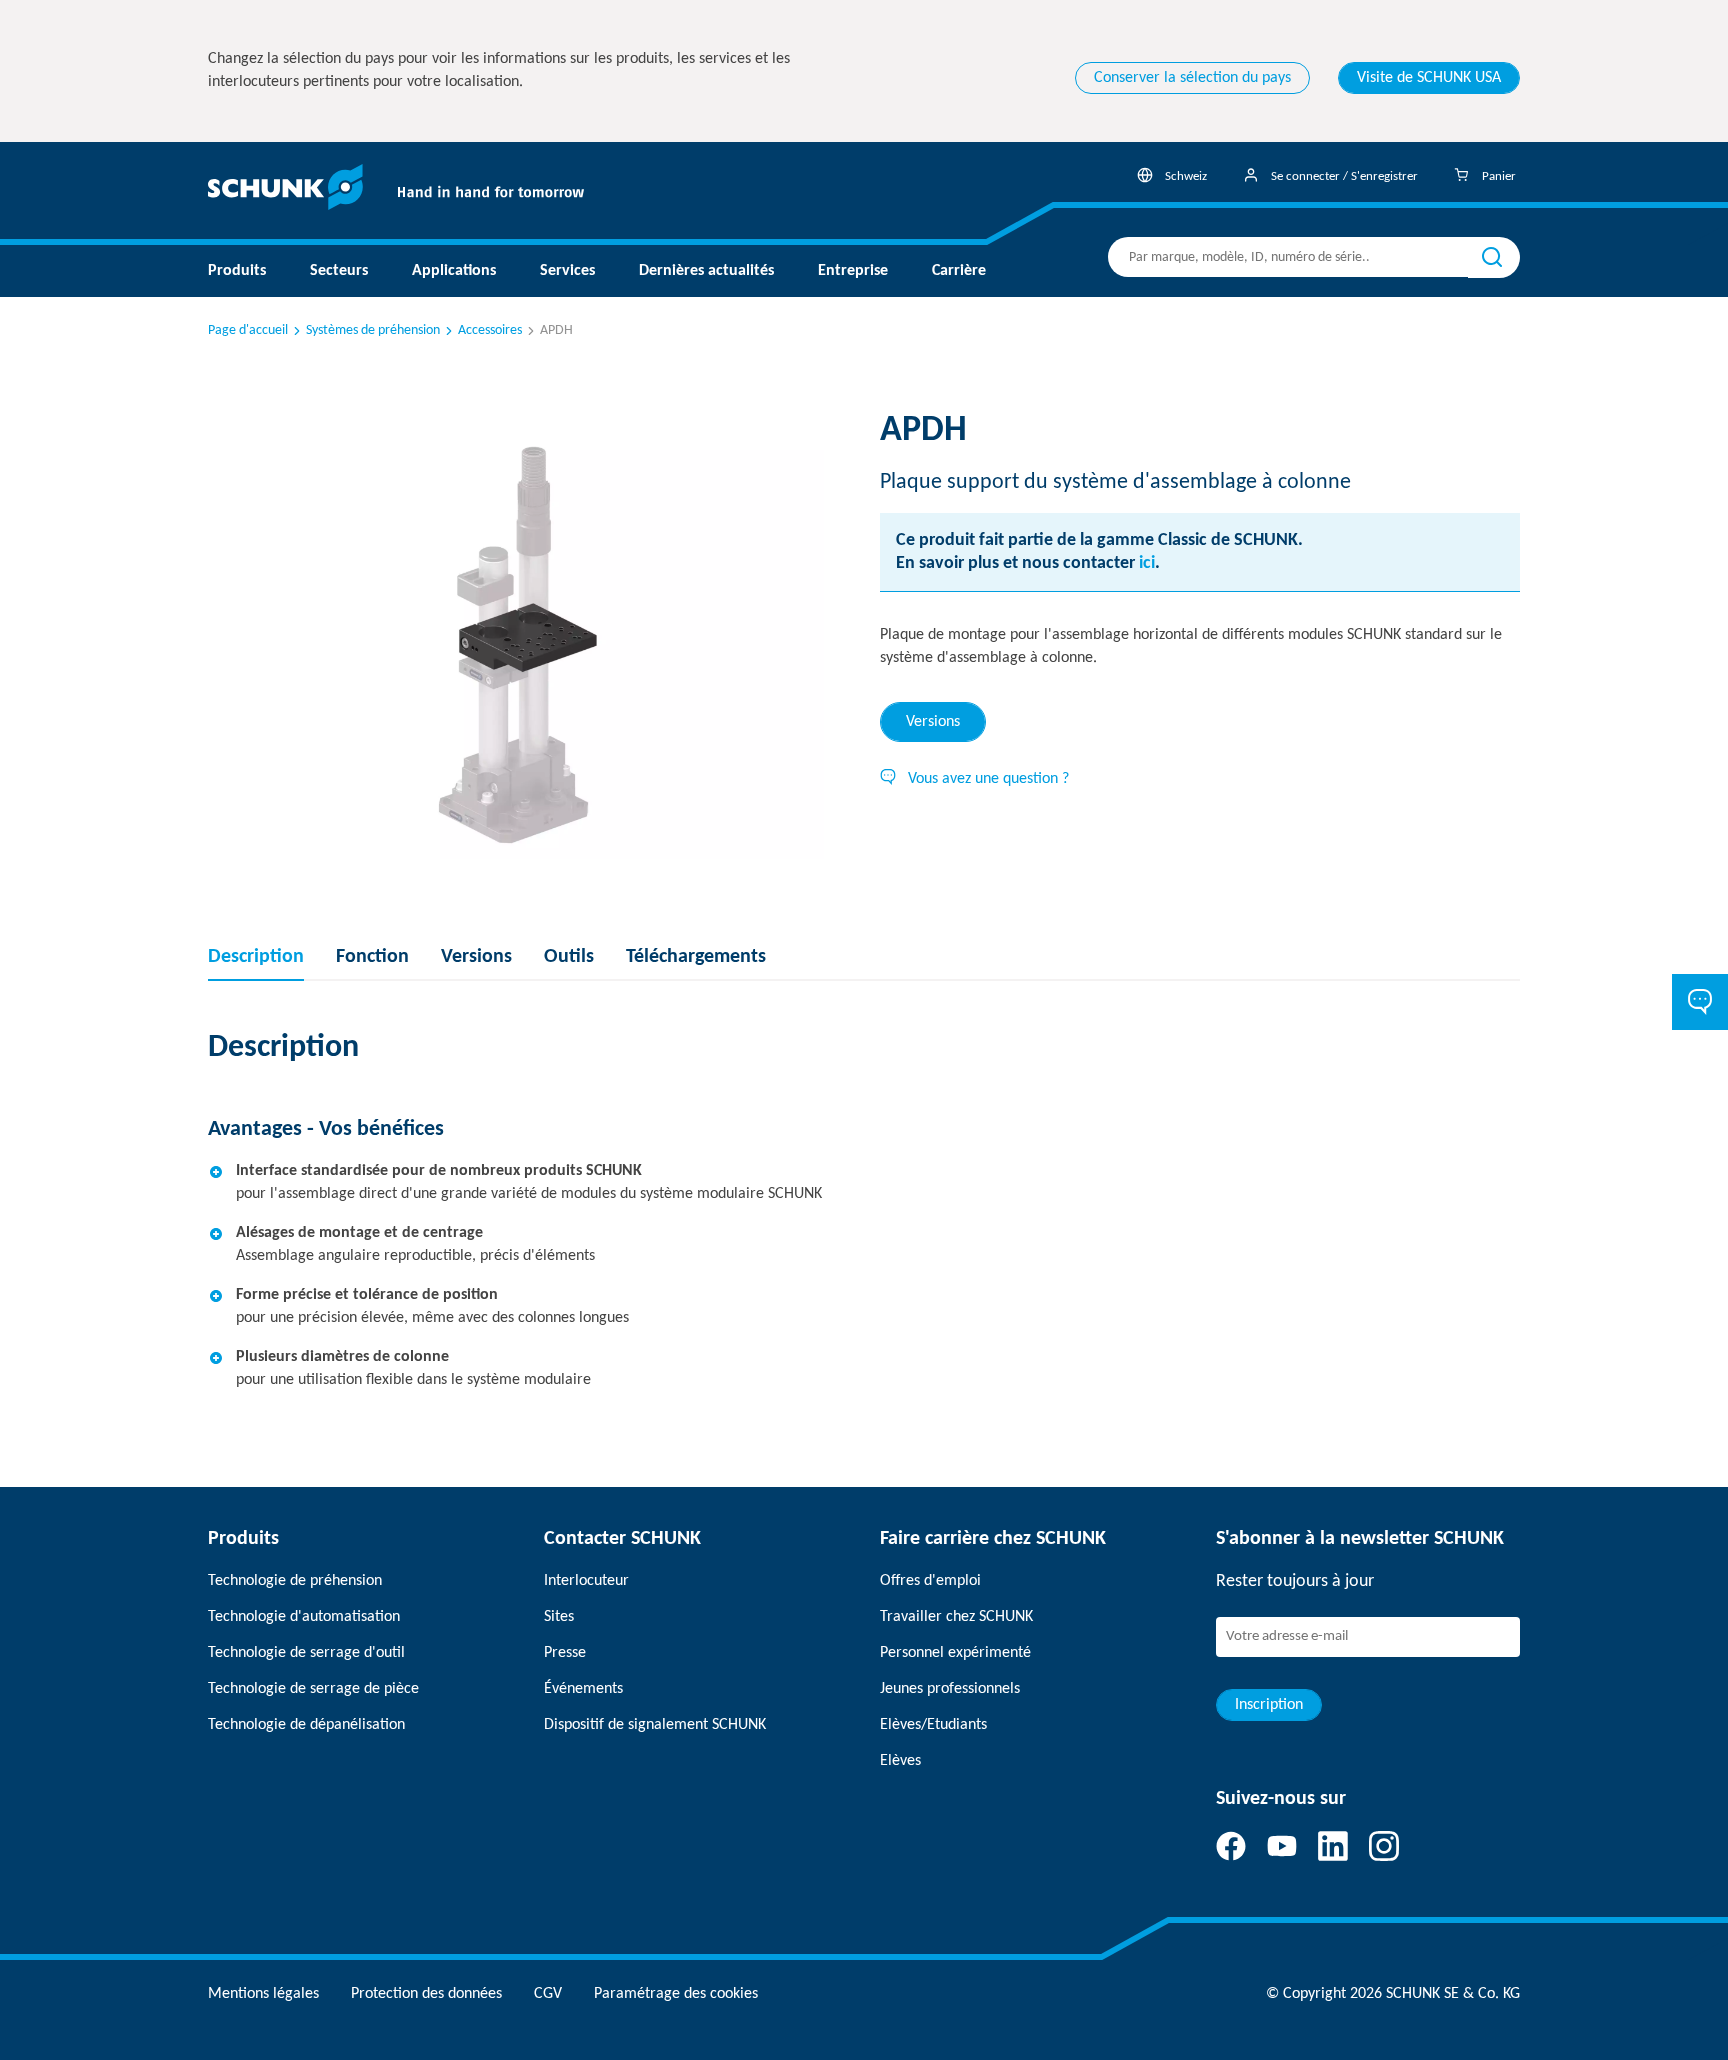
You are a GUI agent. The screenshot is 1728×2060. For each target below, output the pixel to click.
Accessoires (490, 330)
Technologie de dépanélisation (306, 1725)
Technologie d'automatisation (304, 1617)
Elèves (900, 1761)
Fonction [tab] (372, 957)
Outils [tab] (569, 957)
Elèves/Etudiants (933, 1725)
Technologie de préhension (295, 1581)
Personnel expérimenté (955, 1653)
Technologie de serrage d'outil (306, 1653)
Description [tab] (256, 957)
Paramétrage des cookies (676, 1994)
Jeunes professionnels (950, 1689)
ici (1147, 563)
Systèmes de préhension (373, 330)
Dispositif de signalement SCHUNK (655, 1725)
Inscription (1269, 1705)
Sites (559, 1617)
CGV (548, 1994)
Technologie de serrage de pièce (313, 1689)
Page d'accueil (248, 330)
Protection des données (426, 1994)
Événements (583, 1689)
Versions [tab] (933, 722)
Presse (565, 1653)
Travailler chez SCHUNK (956, 1617)
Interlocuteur (586, 1581)
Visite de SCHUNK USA (1429, 78)
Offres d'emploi (930, 1581)
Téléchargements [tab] (696, 957)
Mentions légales (263, 1994)
